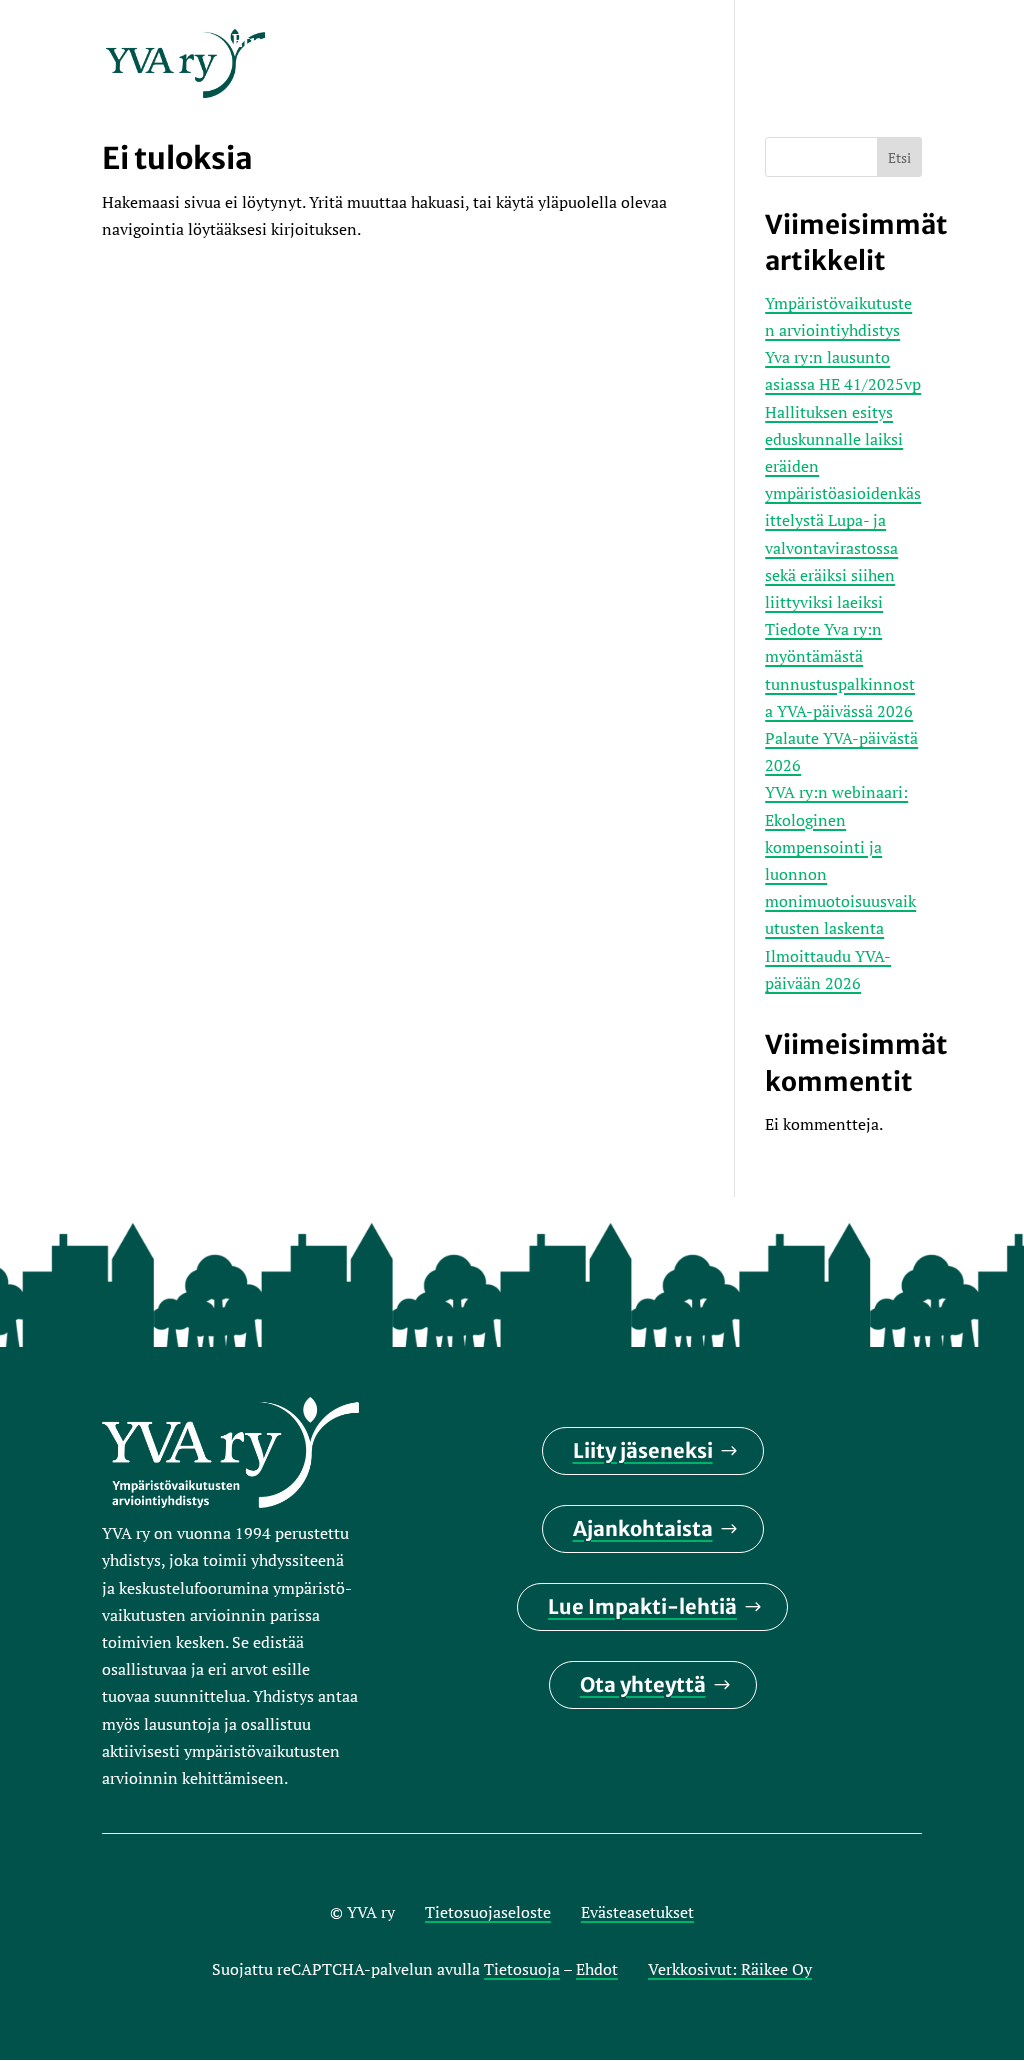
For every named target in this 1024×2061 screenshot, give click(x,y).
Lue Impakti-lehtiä (642, 1606)
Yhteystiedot (288, 89)
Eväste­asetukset (637, 1912)
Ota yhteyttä (643, 1684)
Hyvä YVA (793, 42)
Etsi (899, 157)
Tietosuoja (522, 1969)
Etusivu (264, 42)
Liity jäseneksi (643, 1450)
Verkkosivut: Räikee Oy (730, 1969)
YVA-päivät (551, 42)
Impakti (442, 42)
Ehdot (597, 1969)
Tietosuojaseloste (488, 1912)
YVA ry (352, 42)
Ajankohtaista (643, 1528)
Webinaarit (675, 42)
